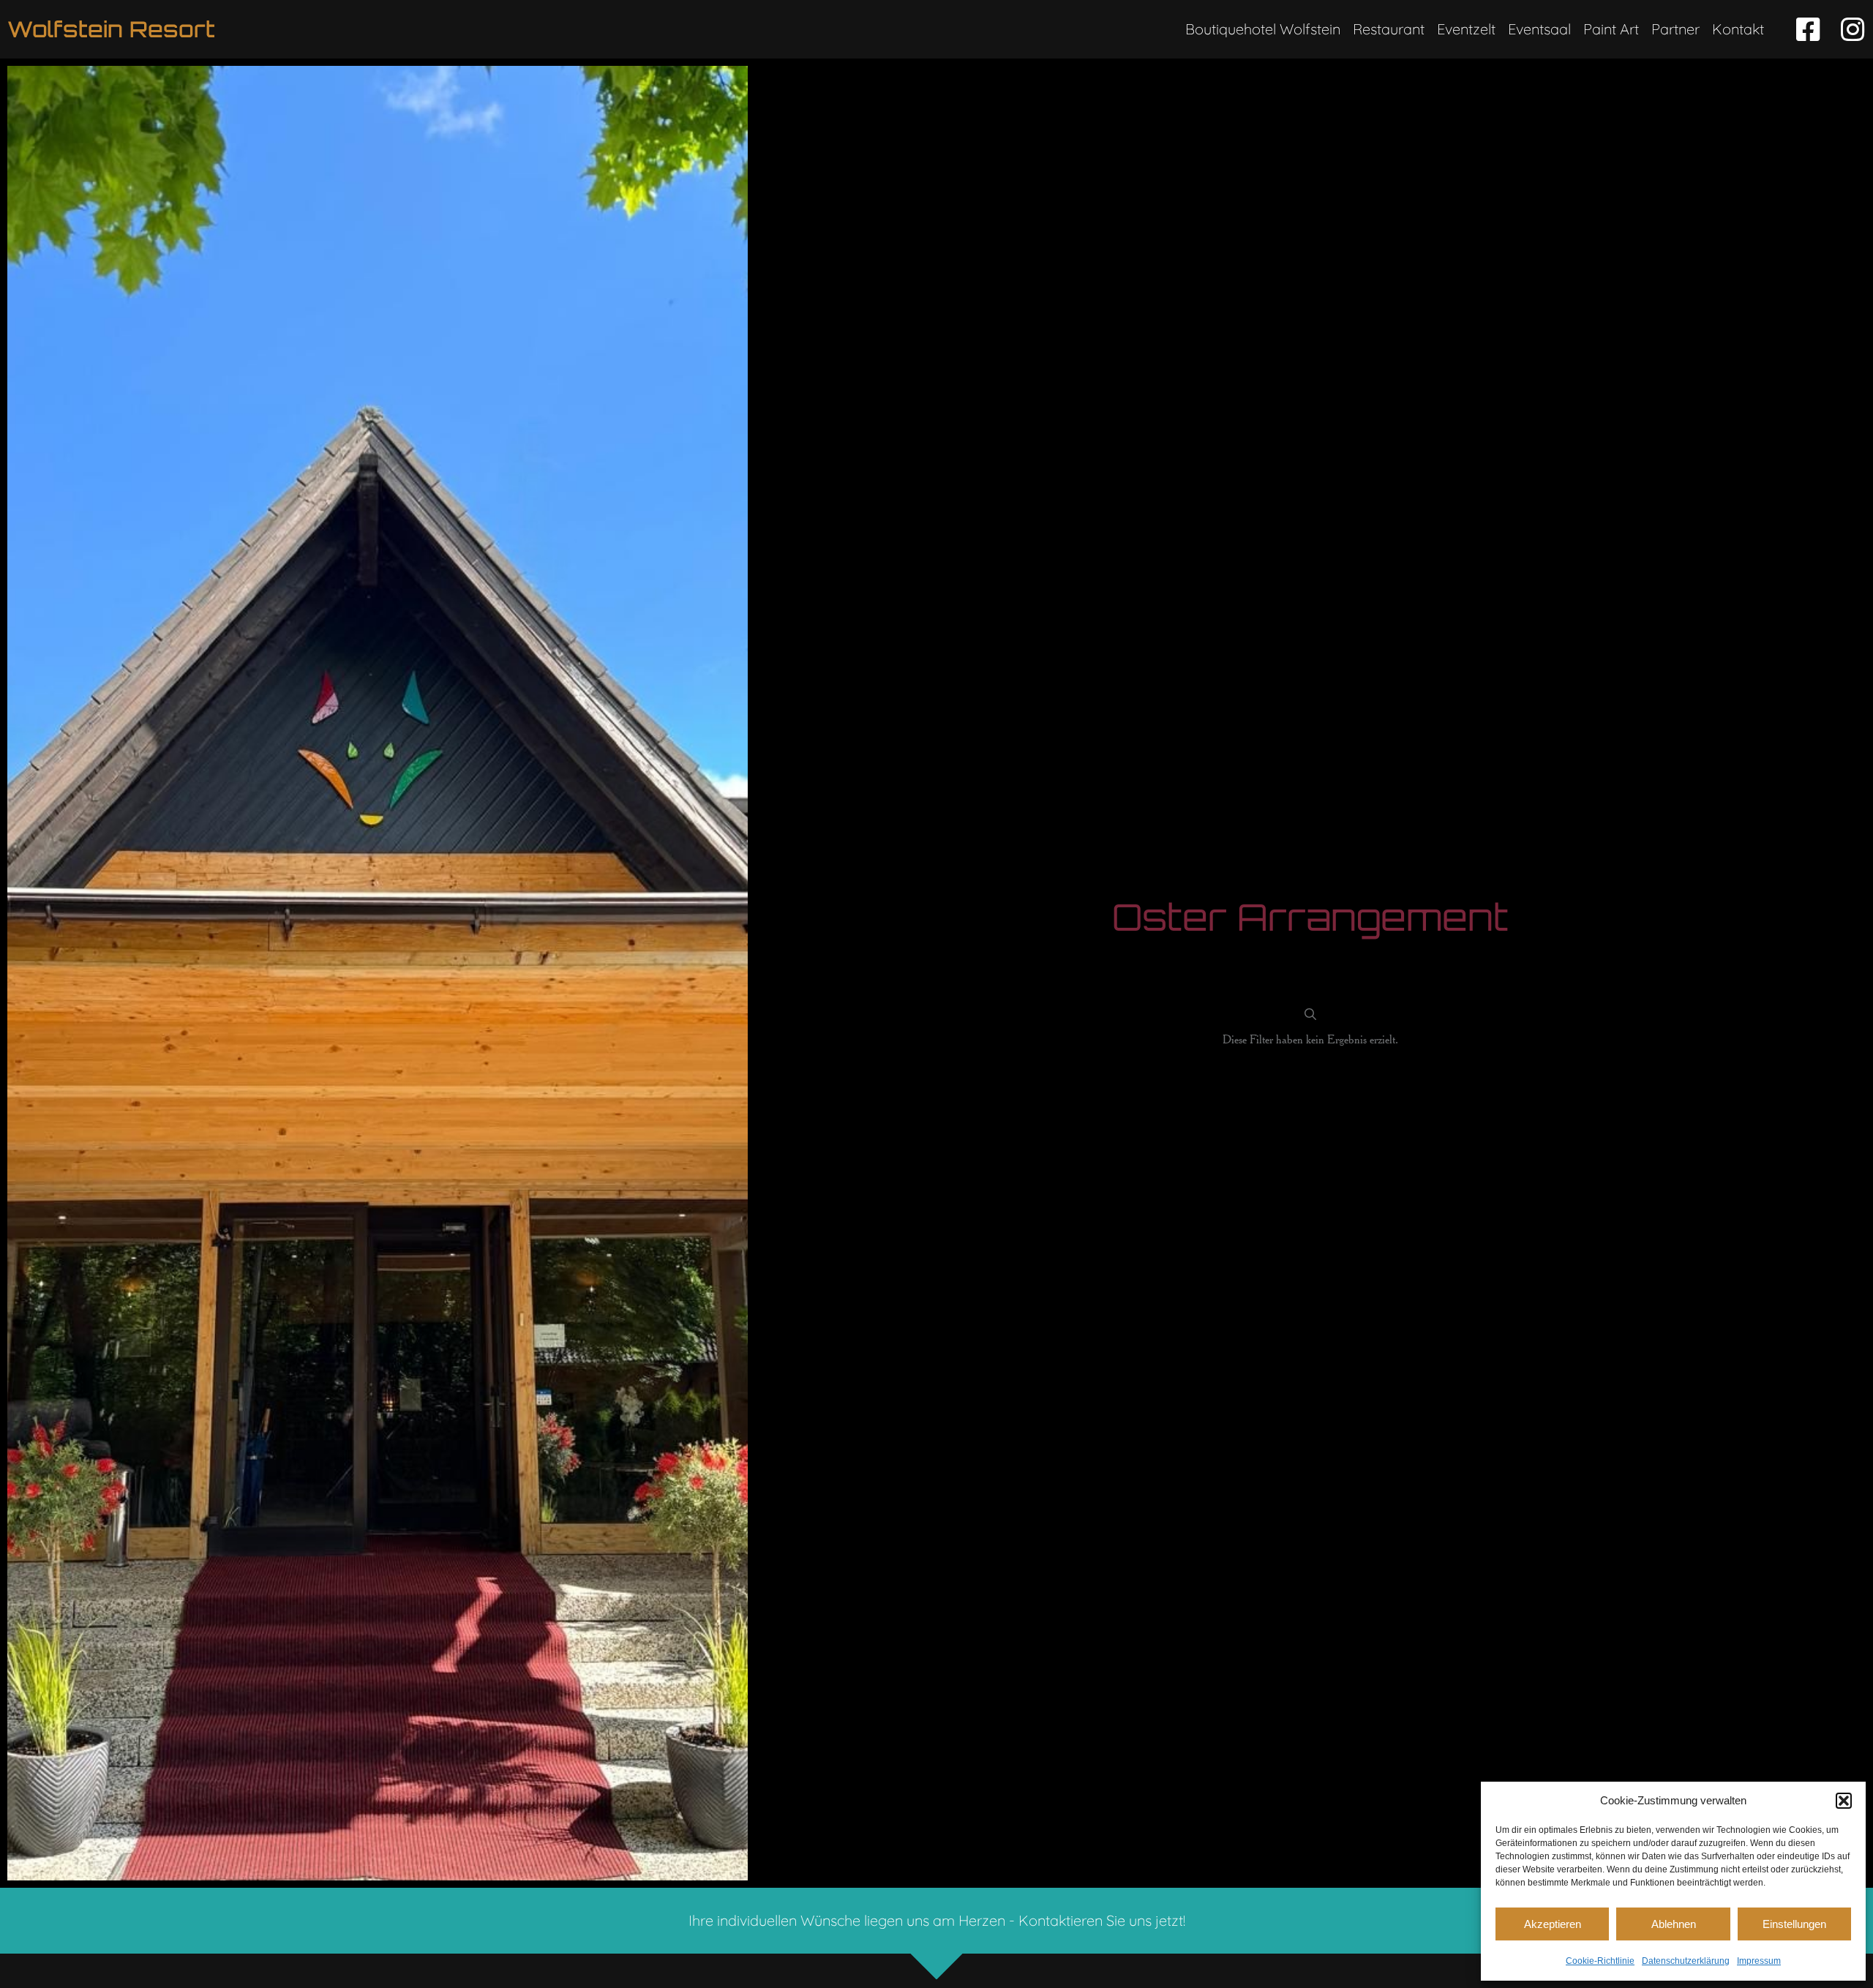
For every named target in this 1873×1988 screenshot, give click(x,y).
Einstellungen (1794, 1924)
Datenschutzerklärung (1686, 1961)
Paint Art (1611, 29)
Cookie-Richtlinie (1600, 1961)
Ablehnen (1674, 1924)
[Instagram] (1852, 30)
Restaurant (1389, 29)
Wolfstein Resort (111, 29)
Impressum (1759, 1961)
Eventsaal (1539, 29)
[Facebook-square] (1808, 30)
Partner (1675, 29)
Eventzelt (1466, 29)
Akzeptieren (1553, 1924)
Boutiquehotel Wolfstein (1263, 29)
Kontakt (1738, 29)
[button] (1844, 1801)
